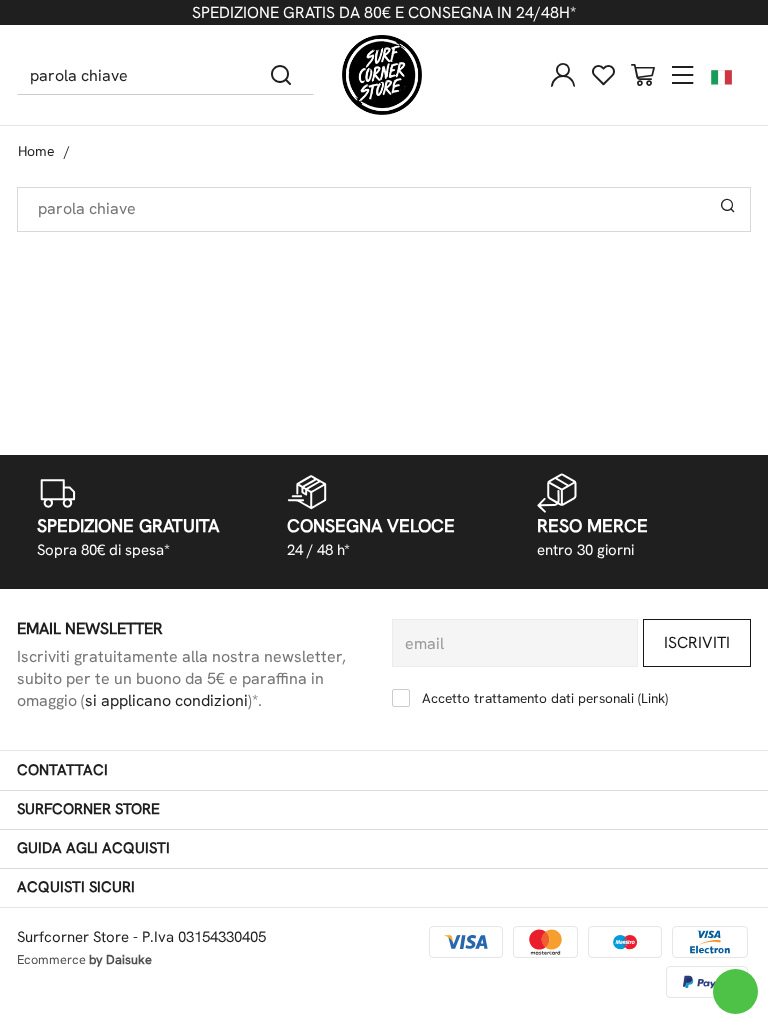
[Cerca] (281, 75)
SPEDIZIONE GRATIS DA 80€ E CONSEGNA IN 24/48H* (384, 12)
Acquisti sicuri (76, 887)
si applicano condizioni (166, 700)
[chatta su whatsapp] (735, 991)
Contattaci (62, 770)
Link (653, 698)
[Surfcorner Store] (382, 75)
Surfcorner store (88, 809)
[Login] (563, 75)
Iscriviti (697, 642)
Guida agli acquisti (93, 848)
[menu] (683, 75)
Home (36, 151)
